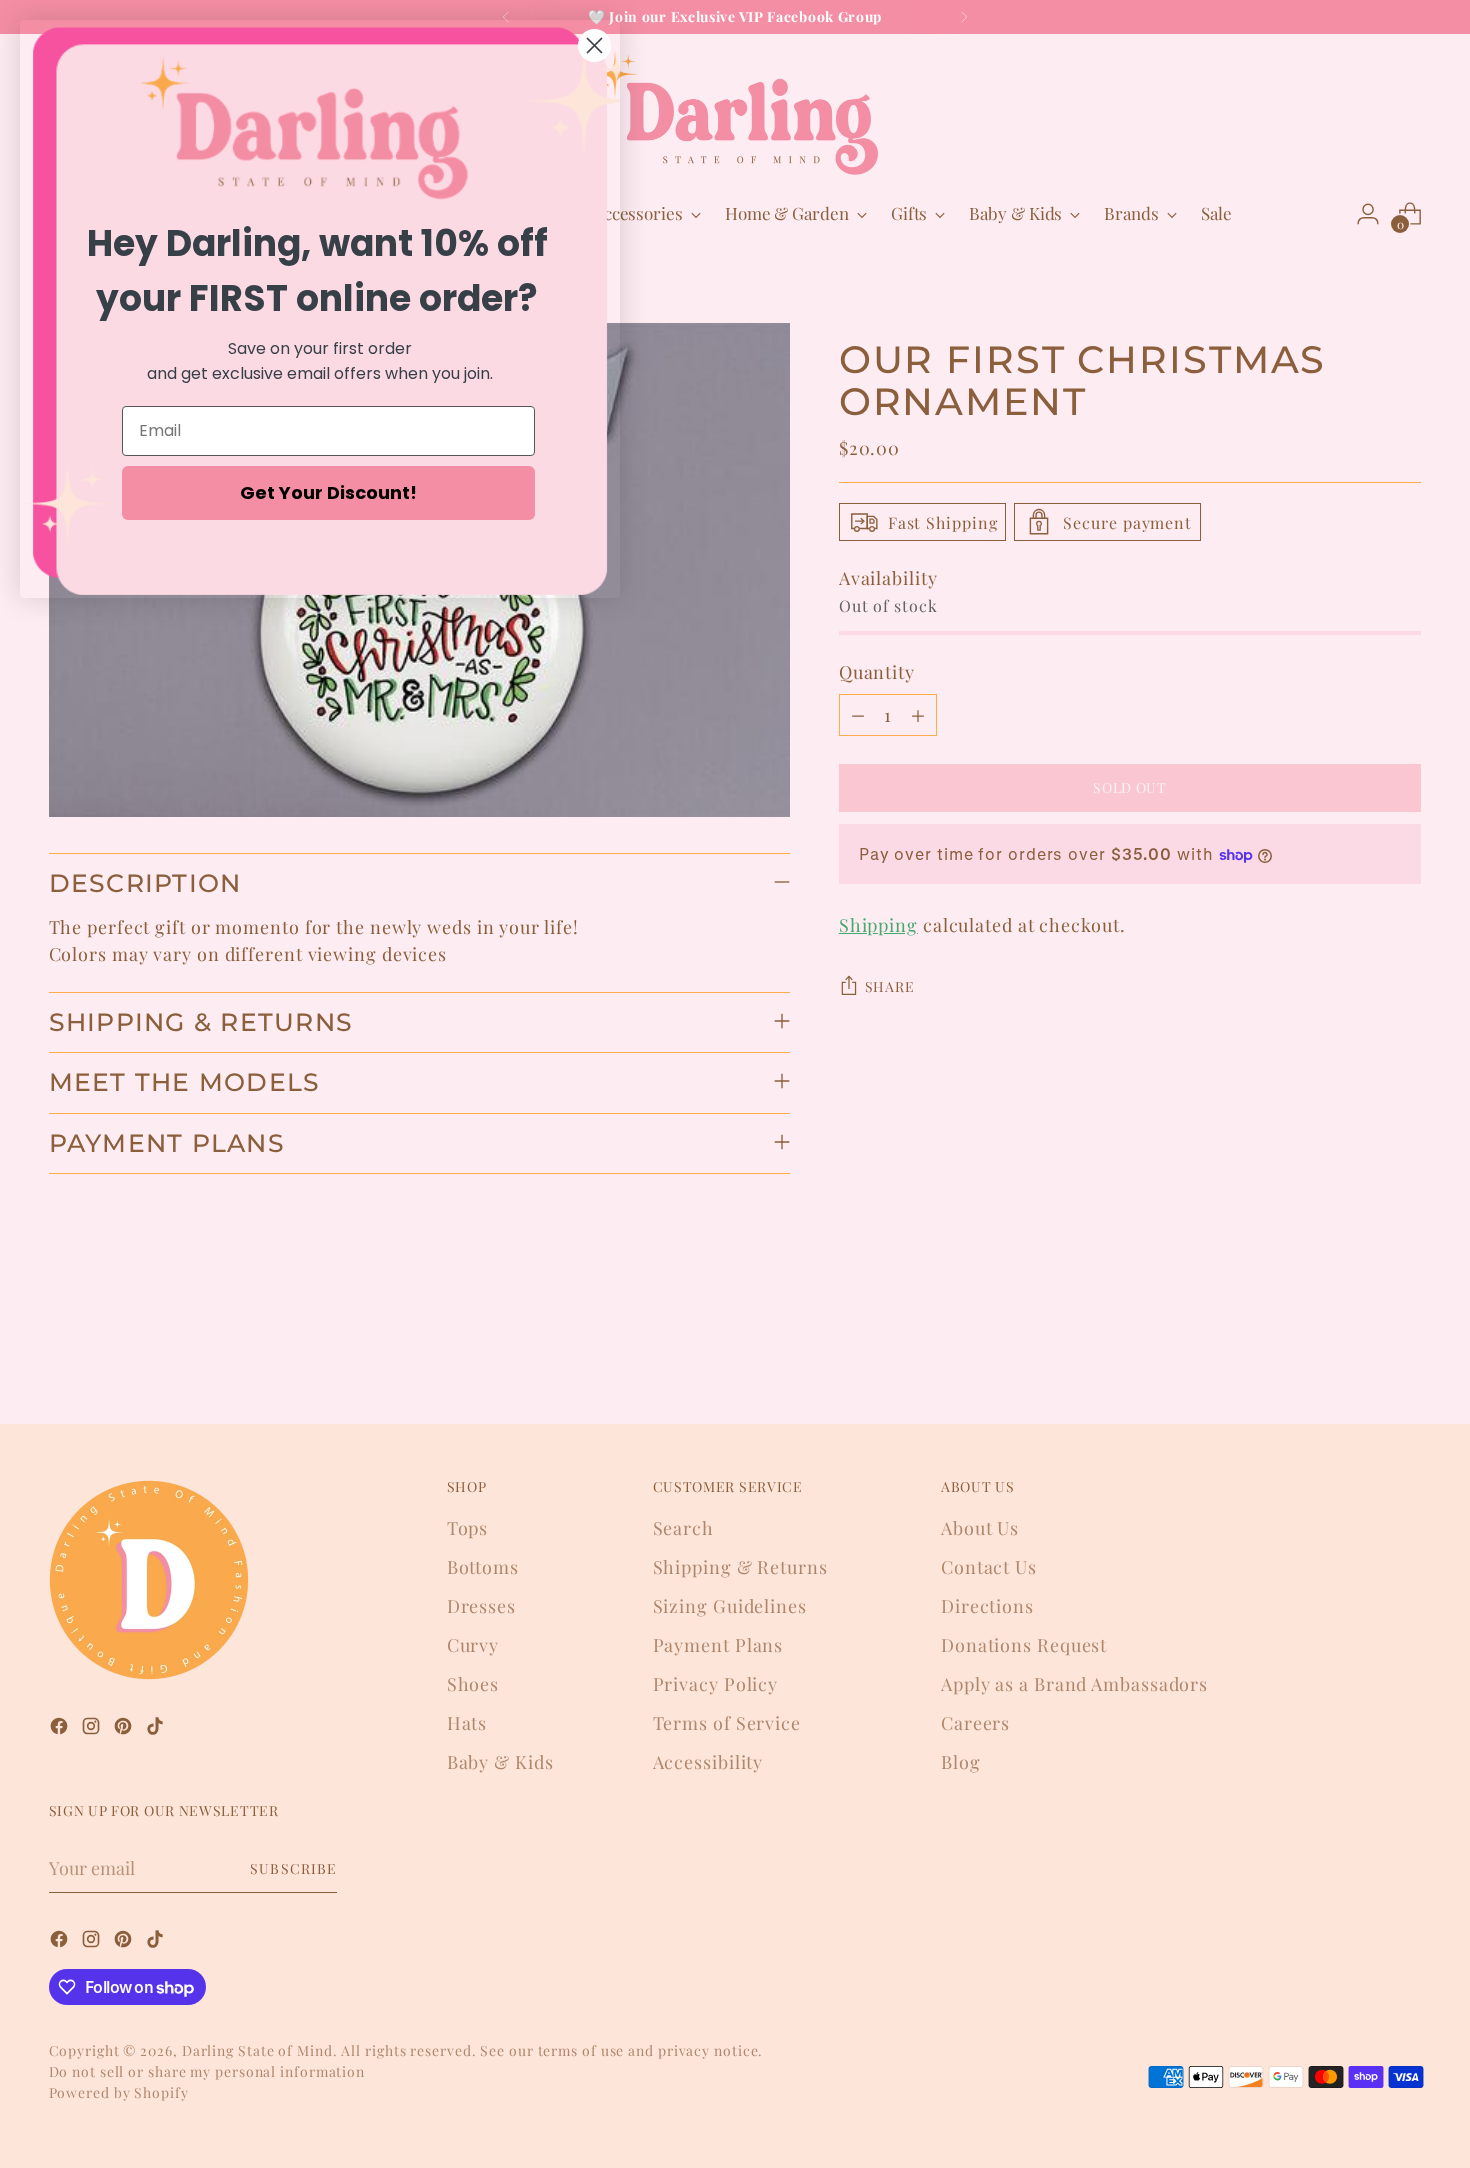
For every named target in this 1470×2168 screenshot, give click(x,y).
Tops (468, 1528)
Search (683, 1528)
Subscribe (293, 1868)
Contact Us (989, 1567)
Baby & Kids (500, 1762)
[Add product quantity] (918, 715)
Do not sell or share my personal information (207, 2071)
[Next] (964, 17)
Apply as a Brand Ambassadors (1074, 1684)
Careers (975, 1723)
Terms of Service (727, 1723)
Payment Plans (718, 1645)
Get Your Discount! (328, 492)
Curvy (473, 1645)
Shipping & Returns (740, 1567)
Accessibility (708, 1762)
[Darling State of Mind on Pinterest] (125, 1729)
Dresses (481, 1606)
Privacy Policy (716, 1684)
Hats (467, 1723)
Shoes (473, 1684)
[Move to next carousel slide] (1405, 1355)
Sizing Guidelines (730, 1606)
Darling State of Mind (257, 2050)
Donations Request (1024, 1645)
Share (890, 986)
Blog (961, 1762)
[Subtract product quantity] (858, 715)
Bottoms (483, 1567)
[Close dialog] (594, 45)
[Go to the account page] (1368, 214)
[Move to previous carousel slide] (1359, 1356)
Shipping (878, 925)
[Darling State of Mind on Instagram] (93, 1729)
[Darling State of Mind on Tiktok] (157, 1729)
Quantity (877, 672)
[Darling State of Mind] (735, 113)
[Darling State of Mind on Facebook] (61, 1729)
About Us (980, 1528)
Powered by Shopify (119, 2092)
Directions (987, 1606)
